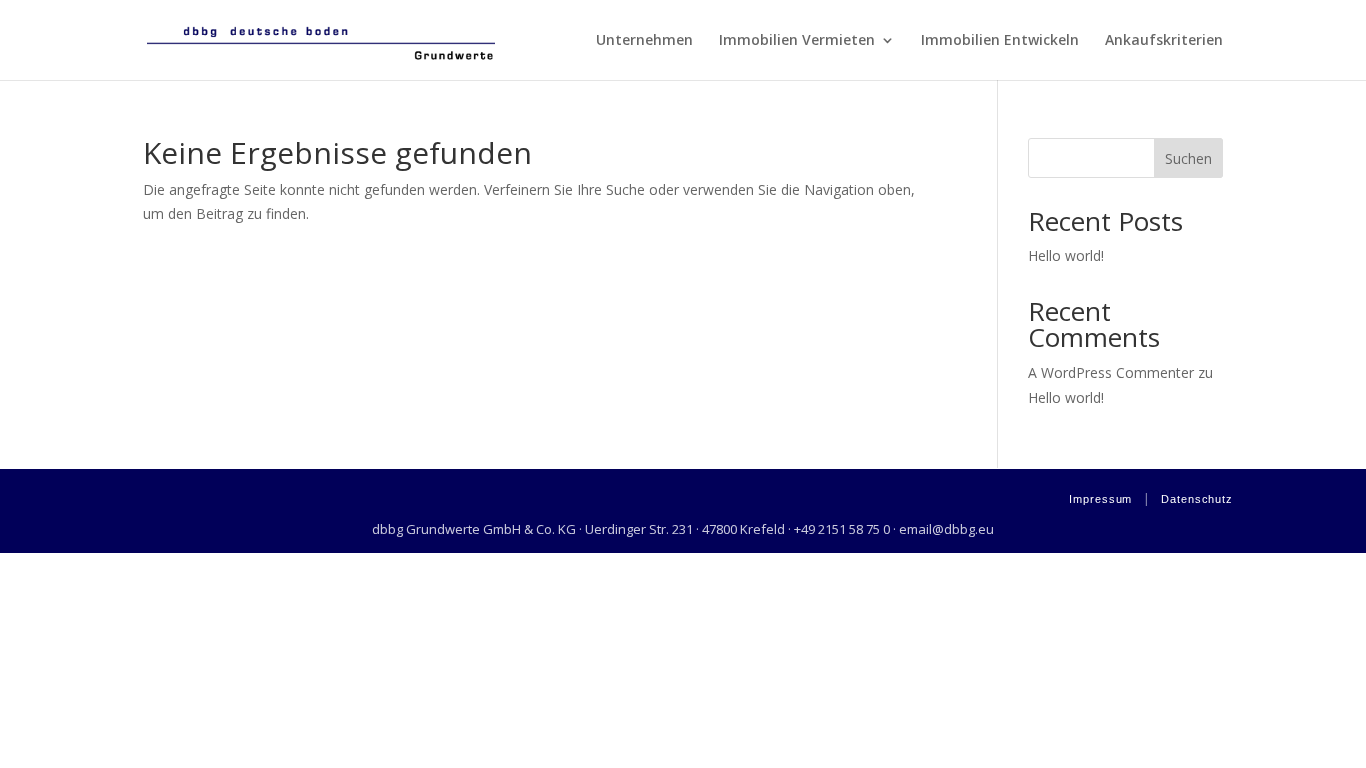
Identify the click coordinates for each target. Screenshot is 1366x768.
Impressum (1100, 499)
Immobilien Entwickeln (1000, 41)
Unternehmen (644, 41)
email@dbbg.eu (946, 529)
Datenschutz (1197, 499)
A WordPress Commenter (1111, 372)
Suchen (1188, 158)
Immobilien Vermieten (797, 41)
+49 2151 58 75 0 (842, 529)
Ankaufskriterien (1164, 41)
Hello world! (1066, 255)
